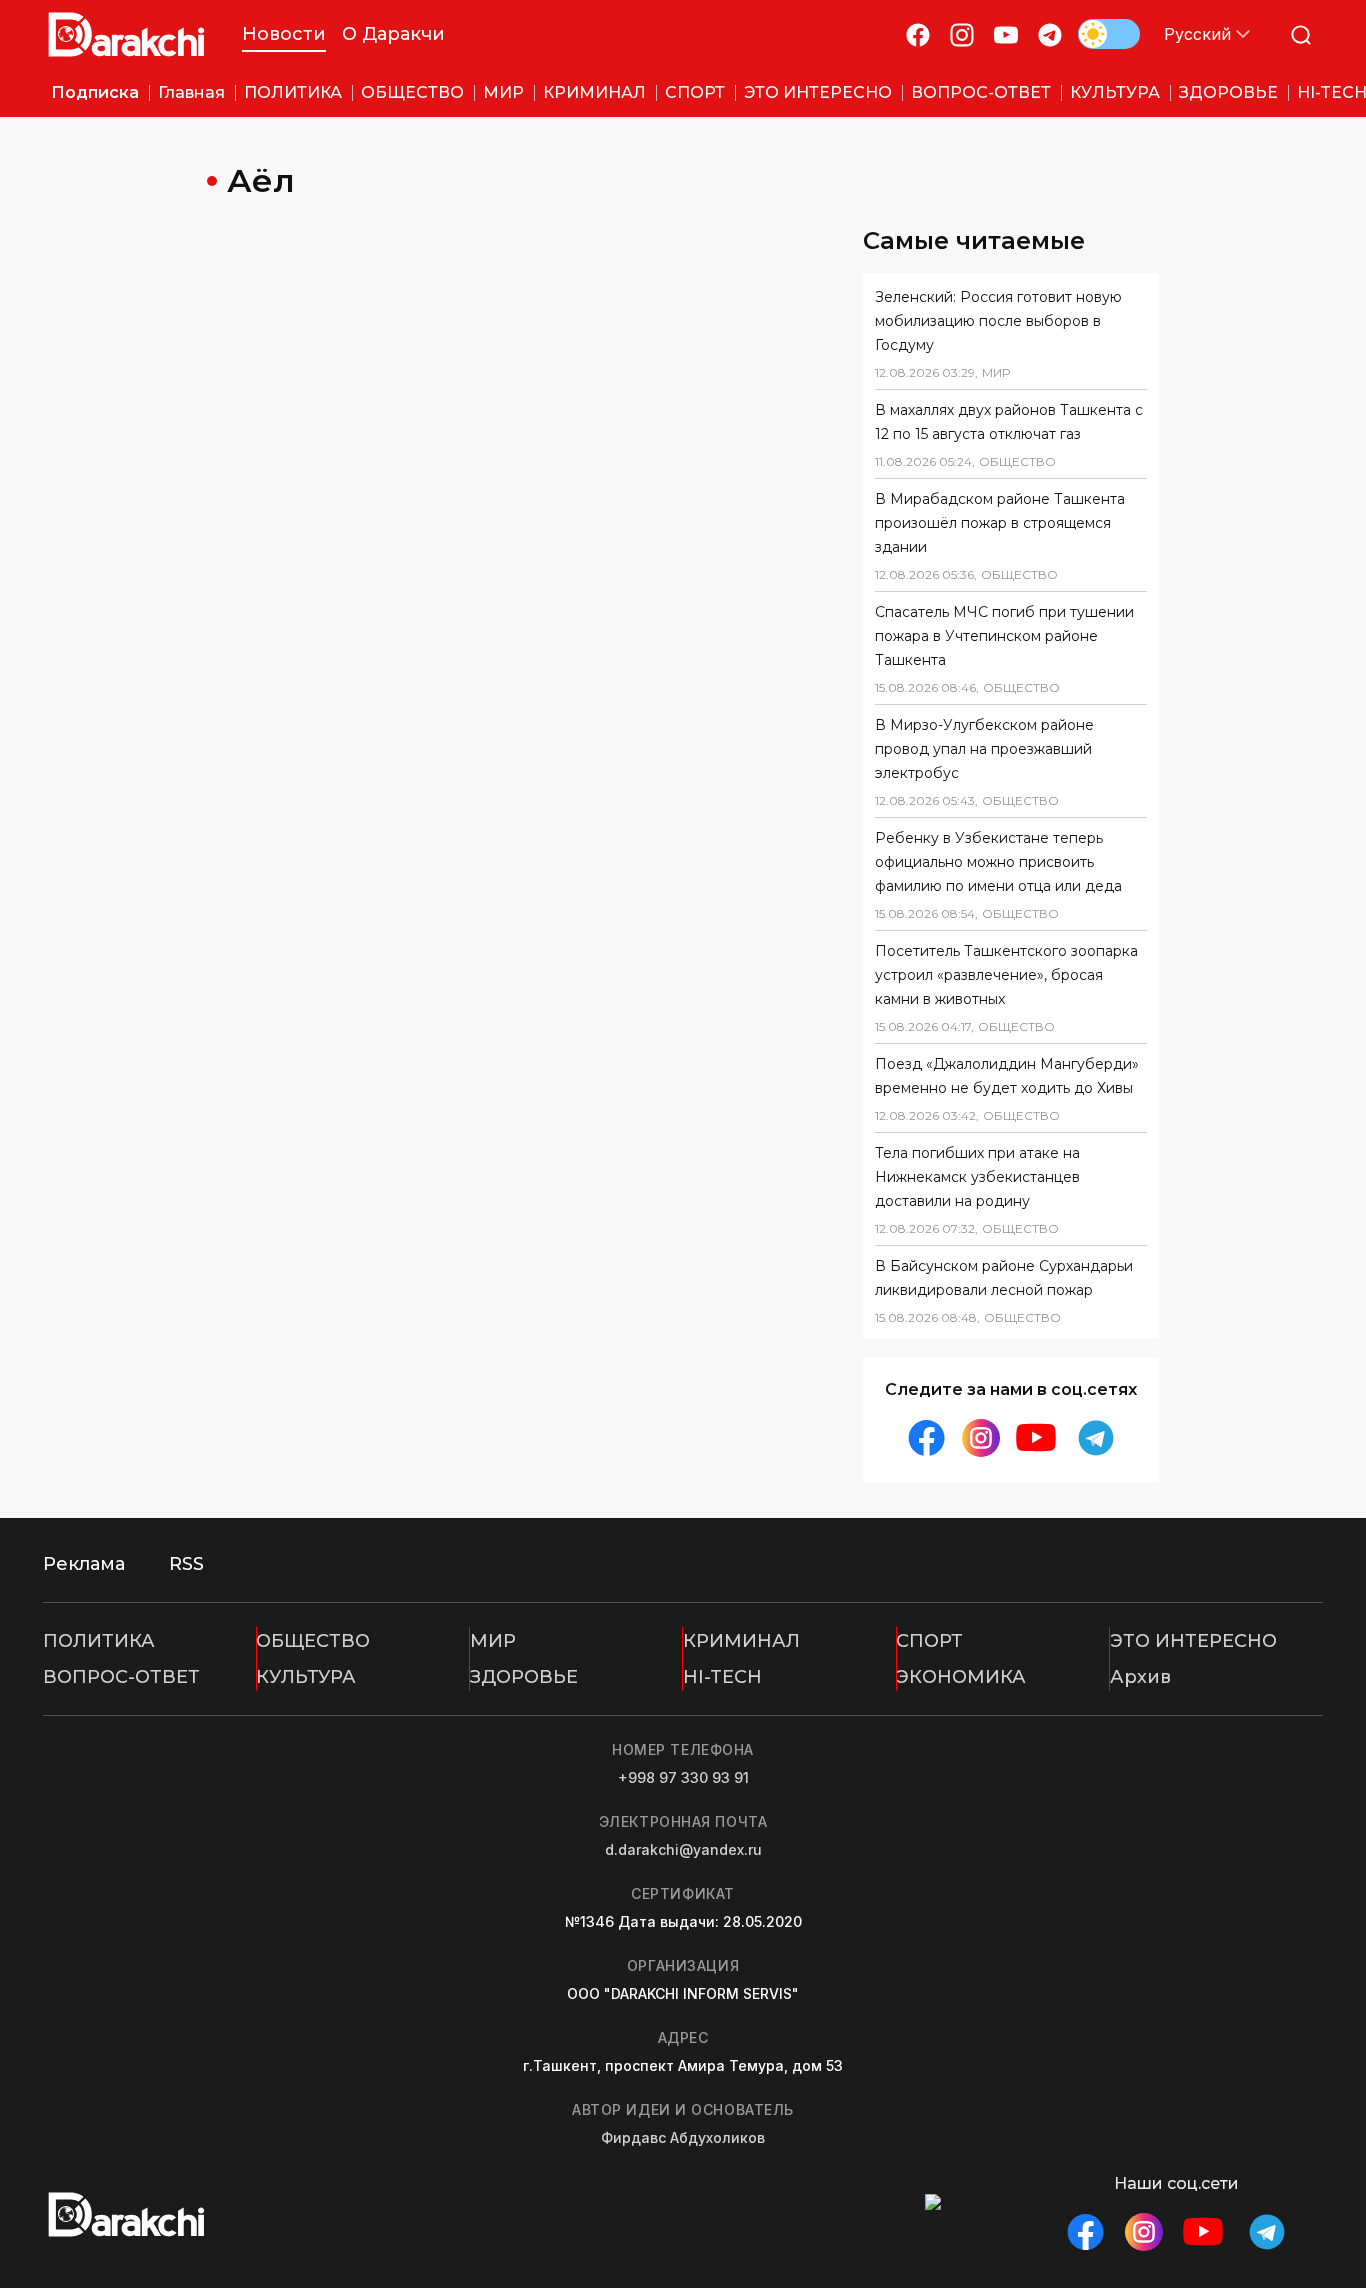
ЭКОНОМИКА (961, 1677)
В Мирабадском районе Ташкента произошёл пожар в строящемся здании (1000, 523)
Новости (284, 34)
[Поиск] (1301, 34)
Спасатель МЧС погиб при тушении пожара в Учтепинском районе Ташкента (1004, 636)
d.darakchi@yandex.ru (683, 1849)
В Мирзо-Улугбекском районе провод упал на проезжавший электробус (984, 749)
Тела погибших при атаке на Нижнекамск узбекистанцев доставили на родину (977, 1177)
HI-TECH (722, 1677)
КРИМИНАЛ (741, 1641)
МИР (493, 1641)
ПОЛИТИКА (99, 1641)
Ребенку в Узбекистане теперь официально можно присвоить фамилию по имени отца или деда (998, 862)
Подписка (95, 92)
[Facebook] (918, 34)
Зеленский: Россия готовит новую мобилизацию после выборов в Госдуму (998, 321)
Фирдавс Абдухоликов (683, 2137)
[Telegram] (1050, 34)
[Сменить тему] (1109, 34)
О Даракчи (393, 34)
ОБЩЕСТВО (313, 1641)
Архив (1140, 1677)
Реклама (84, 1564)
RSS (186, 1564)
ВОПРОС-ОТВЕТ (121, 1677)
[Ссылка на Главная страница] (126, 34)
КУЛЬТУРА (306, 1677)
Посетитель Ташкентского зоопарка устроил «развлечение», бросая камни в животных (1006, 975)
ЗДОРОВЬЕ (524, 1677)
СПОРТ (929, 1641)
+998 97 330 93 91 (683, 1777)
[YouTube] (1006, 34)
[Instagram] (962, 34)
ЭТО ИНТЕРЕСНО (1193, 1641)
